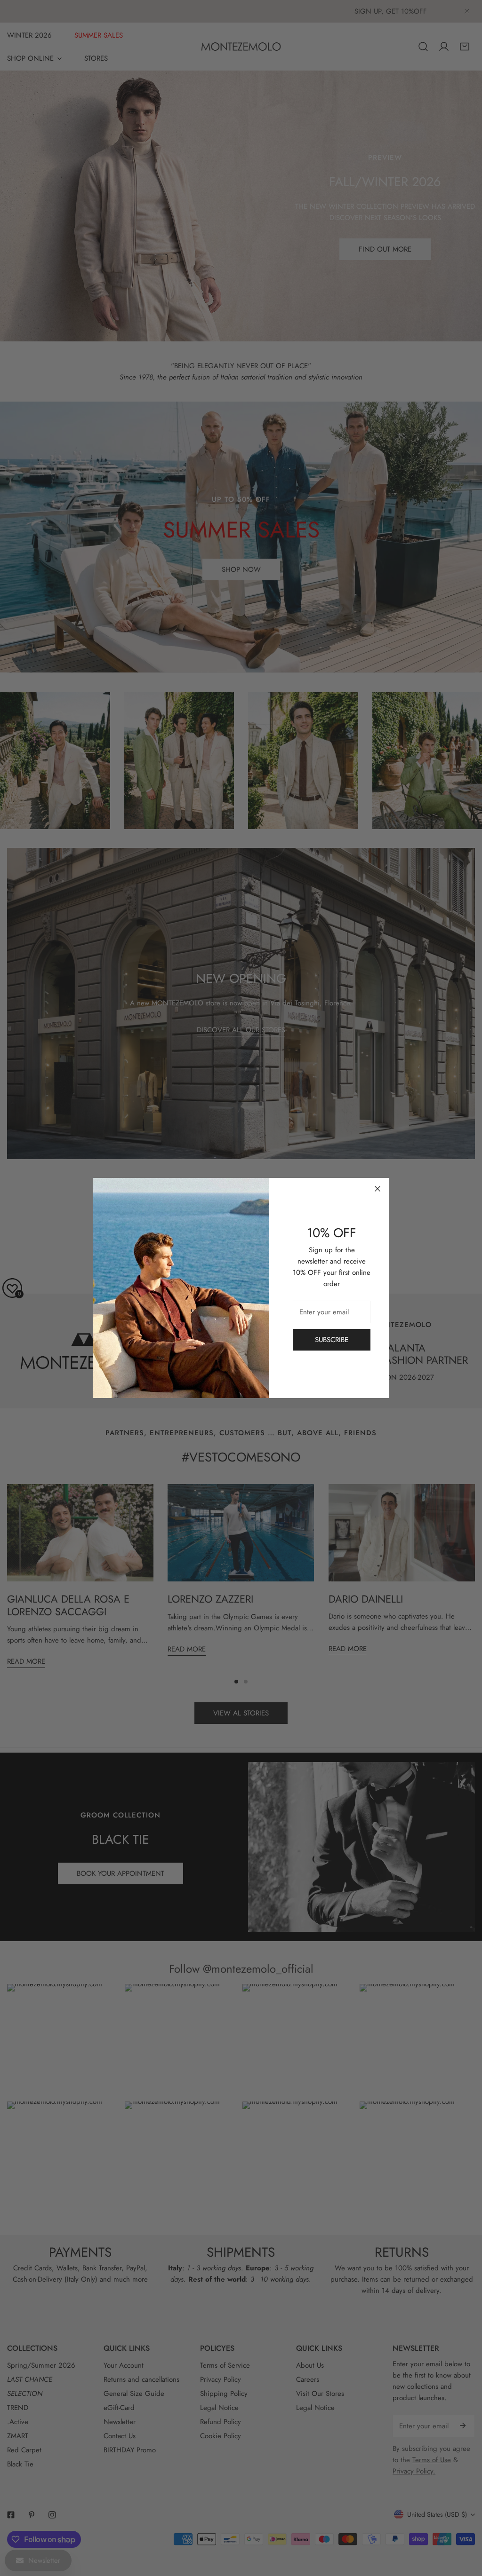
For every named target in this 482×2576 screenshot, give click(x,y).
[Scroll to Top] (465, 2526)
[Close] (378, 1189)
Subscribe (332, 1340)
